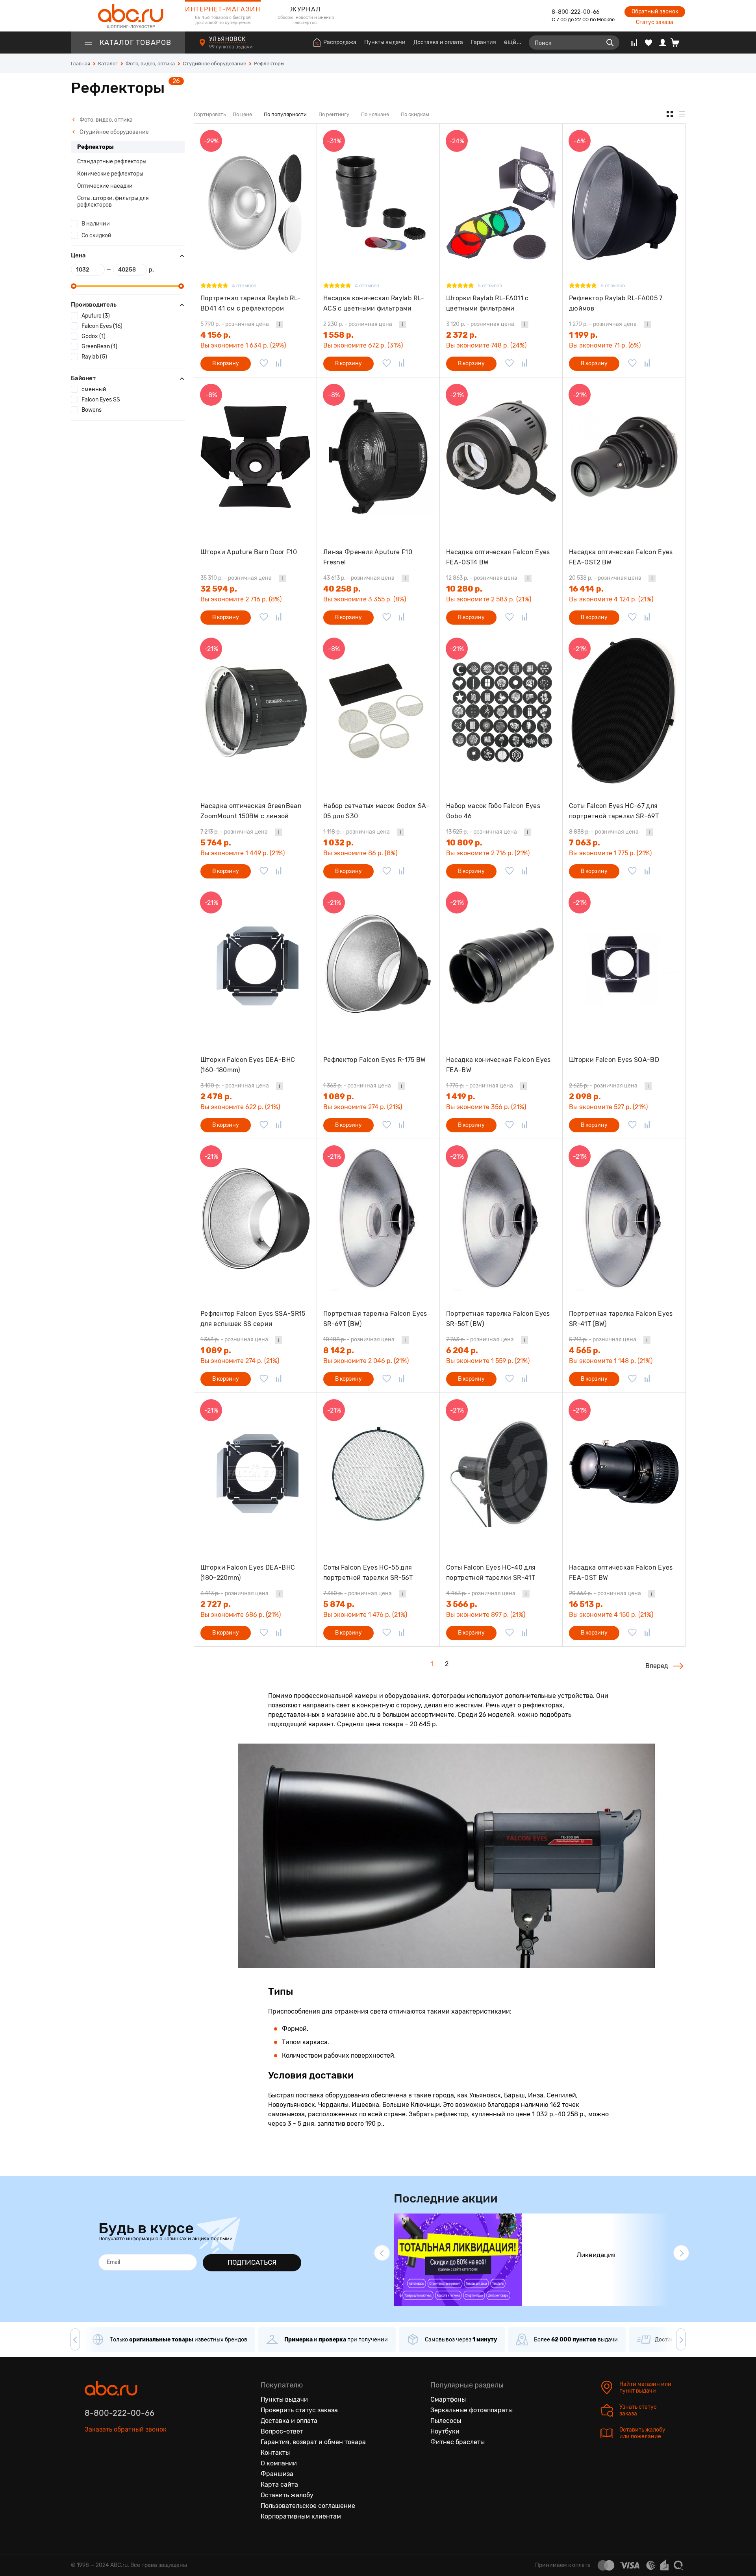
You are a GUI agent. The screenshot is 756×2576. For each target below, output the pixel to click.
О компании (279, 2463)
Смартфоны (448, 2399)
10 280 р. (464, 589)
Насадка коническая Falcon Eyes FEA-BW (498, 1065)
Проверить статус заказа (299, 2410)
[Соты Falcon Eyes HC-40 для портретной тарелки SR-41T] (501, 1472)
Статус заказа (655, 22)
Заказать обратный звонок (126, 2429)
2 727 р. (216, 1604)
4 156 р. (216, 335)
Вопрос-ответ (282, 2431)
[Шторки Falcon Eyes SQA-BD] (624, 964)
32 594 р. (219, 589)
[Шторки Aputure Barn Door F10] (255, 457)
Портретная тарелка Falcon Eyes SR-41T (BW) (621, 1319)
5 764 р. (216, 843)
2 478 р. (216, 1097)
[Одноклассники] (107, 2466)
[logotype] (128, 16)
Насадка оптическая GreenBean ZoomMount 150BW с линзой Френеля (251, 811)
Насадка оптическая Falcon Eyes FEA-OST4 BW (498, 557)
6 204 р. (462, 1350)
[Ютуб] (124, 2466)
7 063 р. (585, 843)
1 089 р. (339, 1097)
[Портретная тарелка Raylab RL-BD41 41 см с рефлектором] (255, 203)
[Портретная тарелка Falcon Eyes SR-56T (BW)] (501, 1218)
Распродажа (340, 42)
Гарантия (484, 42)
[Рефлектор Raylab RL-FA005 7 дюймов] (624, 203)
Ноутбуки (445, 2431)
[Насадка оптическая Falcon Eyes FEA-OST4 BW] (501, 457)
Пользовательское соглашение (308, 2506)
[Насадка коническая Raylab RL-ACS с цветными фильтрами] (378, 203)
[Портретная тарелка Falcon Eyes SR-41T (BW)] (624, 1218)
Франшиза (277, 2474)
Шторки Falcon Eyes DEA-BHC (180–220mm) (248, 1573)
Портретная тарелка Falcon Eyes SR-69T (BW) (375, 1319)
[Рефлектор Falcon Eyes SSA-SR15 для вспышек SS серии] (255, 1218)
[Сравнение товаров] (634, 43)
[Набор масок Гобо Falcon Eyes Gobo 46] (501, 711)
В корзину (226, 363)
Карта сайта (279, 2484)
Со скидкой (96, 236)
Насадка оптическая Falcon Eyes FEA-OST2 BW (621, 557)
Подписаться (252, 2262)
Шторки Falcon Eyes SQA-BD (614, 1060)
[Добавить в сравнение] (279, 364)
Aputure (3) (96, 316)
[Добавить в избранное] (264, 364)
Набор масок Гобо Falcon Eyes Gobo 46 (493, 811)
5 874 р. (339, 1604)
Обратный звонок (655, 12)
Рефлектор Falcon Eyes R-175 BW (375, 1060)
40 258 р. (342, 589)
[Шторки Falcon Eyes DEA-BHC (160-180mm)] (255, 964)
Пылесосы (446, 2421)
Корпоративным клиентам (301, 2516)
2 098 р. (585, 1097)
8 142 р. (339, 1350)
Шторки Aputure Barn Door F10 (249, 552)
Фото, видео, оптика (106, 120)
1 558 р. (338, 335)
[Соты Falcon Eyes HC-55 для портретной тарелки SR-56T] (378, 1472)
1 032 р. (338, 843)
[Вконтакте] (91, 2466)
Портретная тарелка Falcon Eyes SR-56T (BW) (498, 1319)
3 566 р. (462, 1604)
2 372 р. (461, 335)
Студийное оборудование (114, 132)
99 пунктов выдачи (231, 47)
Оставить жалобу (287, 2495)
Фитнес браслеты (458, 2442)
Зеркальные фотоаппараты (472, 2410)
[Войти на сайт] (663, 43)
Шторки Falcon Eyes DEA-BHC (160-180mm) (248, 1065)
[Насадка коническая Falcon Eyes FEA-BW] (501, 964)
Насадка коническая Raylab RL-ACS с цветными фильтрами (374, 303)
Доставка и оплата (438, 42)
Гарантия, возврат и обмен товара (313, 2442)
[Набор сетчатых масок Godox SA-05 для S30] (378, 711)
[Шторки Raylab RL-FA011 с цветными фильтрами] (501, 203)
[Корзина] (678, 43)
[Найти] (610, 43)
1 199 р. (583, 335)
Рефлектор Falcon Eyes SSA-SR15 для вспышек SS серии (253, 1319)
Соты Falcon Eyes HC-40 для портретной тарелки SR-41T (491, 1573)
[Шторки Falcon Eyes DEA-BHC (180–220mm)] (255, 1472)
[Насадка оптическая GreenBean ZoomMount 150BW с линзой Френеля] (255, 711)
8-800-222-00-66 (575, 12)
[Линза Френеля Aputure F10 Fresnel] (378, 457)
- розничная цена (235, 324)
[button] (382, 2253)
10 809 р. (464, 843)
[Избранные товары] (649, 43)
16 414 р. (586, 589)
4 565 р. (585, 1350)
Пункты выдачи (385, 42)
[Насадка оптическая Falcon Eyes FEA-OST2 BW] (624, 457)
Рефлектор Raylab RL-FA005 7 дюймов (616, 303)
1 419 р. (461, 1097)
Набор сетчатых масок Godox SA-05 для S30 (376, 811)
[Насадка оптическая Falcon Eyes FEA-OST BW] (624, 1472)
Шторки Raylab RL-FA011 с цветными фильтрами (487, 303)
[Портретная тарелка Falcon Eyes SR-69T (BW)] (378, 1218)
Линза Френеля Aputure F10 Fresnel (368, 557)
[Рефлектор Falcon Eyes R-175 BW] (378, 964)
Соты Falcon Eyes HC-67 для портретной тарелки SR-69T (614, 811)
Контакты (275, 2453)
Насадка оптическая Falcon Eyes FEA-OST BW (621, 1573)
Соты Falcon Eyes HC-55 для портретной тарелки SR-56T (368, 1573)
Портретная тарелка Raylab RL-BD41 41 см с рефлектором (250, 303)
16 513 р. (586, 1604)
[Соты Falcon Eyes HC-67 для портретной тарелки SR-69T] (624, 711)
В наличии (96, 224)
